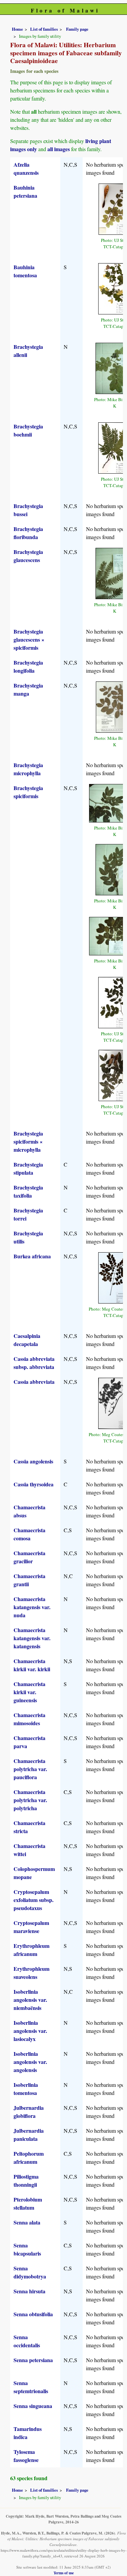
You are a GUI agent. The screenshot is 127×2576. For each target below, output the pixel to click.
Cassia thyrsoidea (34, 1484)
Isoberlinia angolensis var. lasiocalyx (30, 2031)
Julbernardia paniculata (29, 2135)
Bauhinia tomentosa (25, 271)
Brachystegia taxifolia (28, 1191)
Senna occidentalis (27, 2341)
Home (17, 29)
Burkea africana (32, 1256)
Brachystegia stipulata (28, 1168)
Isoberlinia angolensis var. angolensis (30, 2062)
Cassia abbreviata (34, 1382)
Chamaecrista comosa (29, 1534)
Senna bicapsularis (27, 2249)
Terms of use (64, 2573)
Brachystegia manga (28, 689)
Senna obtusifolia (33, 2314)
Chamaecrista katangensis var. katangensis (32, 1638)
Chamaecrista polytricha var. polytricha (30, 1800)
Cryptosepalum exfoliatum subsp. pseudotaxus (34, 1900)
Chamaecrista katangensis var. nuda (32, 1607)
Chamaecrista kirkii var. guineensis (29, 1692)
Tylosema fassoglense (26, 2456)
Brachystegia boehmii (28, 430)
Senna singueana (33, 2406)
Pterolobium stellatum (28, 2203)
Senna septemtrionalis (31, 2387)
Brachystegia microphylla (28, 769)
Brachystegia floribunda (28, 533)
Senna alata (27, 2222)
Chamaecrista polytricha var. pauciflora (30, 1769)
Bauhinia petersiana (25, 191)
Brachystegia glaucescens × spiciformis (29, 639)
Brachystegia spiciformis (28, 792)
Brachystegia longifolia (28, 666)
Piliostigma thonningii (26, 2180)
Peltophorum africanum (29, 2158)
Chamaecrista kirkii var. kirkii (32, 1665)
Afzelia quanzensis (26, 169)
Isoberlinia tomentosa (26, 2089)
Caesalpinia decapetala (27, 1340)
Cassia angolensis (33, 1461)
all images (59, 149)
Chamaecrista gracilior (29, 1557)
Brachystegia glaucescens (28, 556)
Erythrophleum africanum (31, 1950)
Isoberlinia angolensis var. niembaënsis (30, 2000)
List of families (44, 29)
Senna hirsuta (29, 2291)
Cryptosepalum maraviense (31, 1927)
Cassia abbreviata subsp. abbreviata (34, 1363)
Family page (77, 29)
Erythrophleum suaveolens (31, 1973)
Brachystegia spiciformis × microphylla (28, 1141)
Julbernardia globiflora (29, 2112)
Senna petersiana (33, 2360)
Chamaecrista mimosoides (29, 1719)
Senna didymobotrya (30, 2272)
